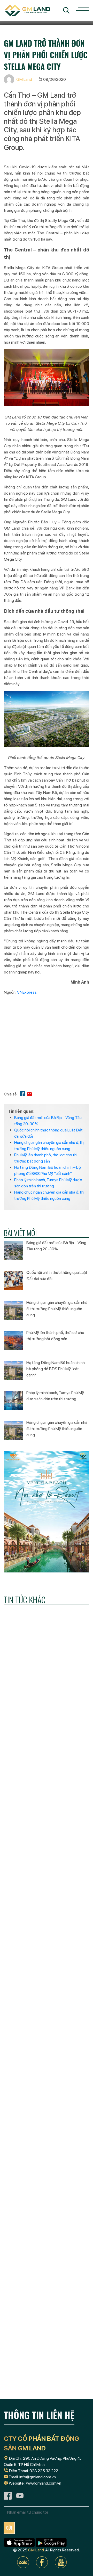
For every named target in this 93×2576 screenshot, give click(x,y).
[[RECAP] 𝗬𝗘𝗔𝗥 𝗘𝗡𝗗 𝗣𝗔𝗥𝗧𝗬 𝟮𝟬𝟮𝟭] (47, 1964)
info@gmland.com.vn (38, 2477)
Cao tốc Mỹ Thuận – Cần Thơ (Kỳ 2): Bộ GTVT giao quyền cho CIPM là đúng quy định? (46, 1756)
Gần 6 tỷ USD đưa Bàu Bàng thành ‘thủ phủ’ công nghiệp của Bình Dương (47, 1883)
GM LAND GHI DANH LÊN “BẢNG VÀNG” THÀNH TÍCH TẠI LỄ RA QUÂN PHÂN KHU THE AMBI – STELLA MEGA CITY (44, 2266)
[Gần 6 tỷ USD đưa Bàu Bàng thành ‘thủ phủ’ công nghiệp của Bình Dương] (47, 1840)
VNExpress (27, 992)
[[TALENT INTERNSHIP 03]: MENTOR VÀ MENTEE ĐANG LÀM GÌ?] (47, 2088)
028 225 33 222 (44, 2471)
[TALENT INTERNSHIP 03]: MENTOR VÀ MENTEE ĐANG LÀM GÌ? (42, 2131)
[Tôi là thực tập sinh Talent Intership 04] (47, 2351)
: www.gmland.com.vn (43, 2483)
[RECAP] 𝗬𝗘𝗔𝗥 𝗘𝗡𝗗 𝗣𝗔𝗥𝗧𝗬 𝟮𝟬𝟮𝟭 (45, 2003)
